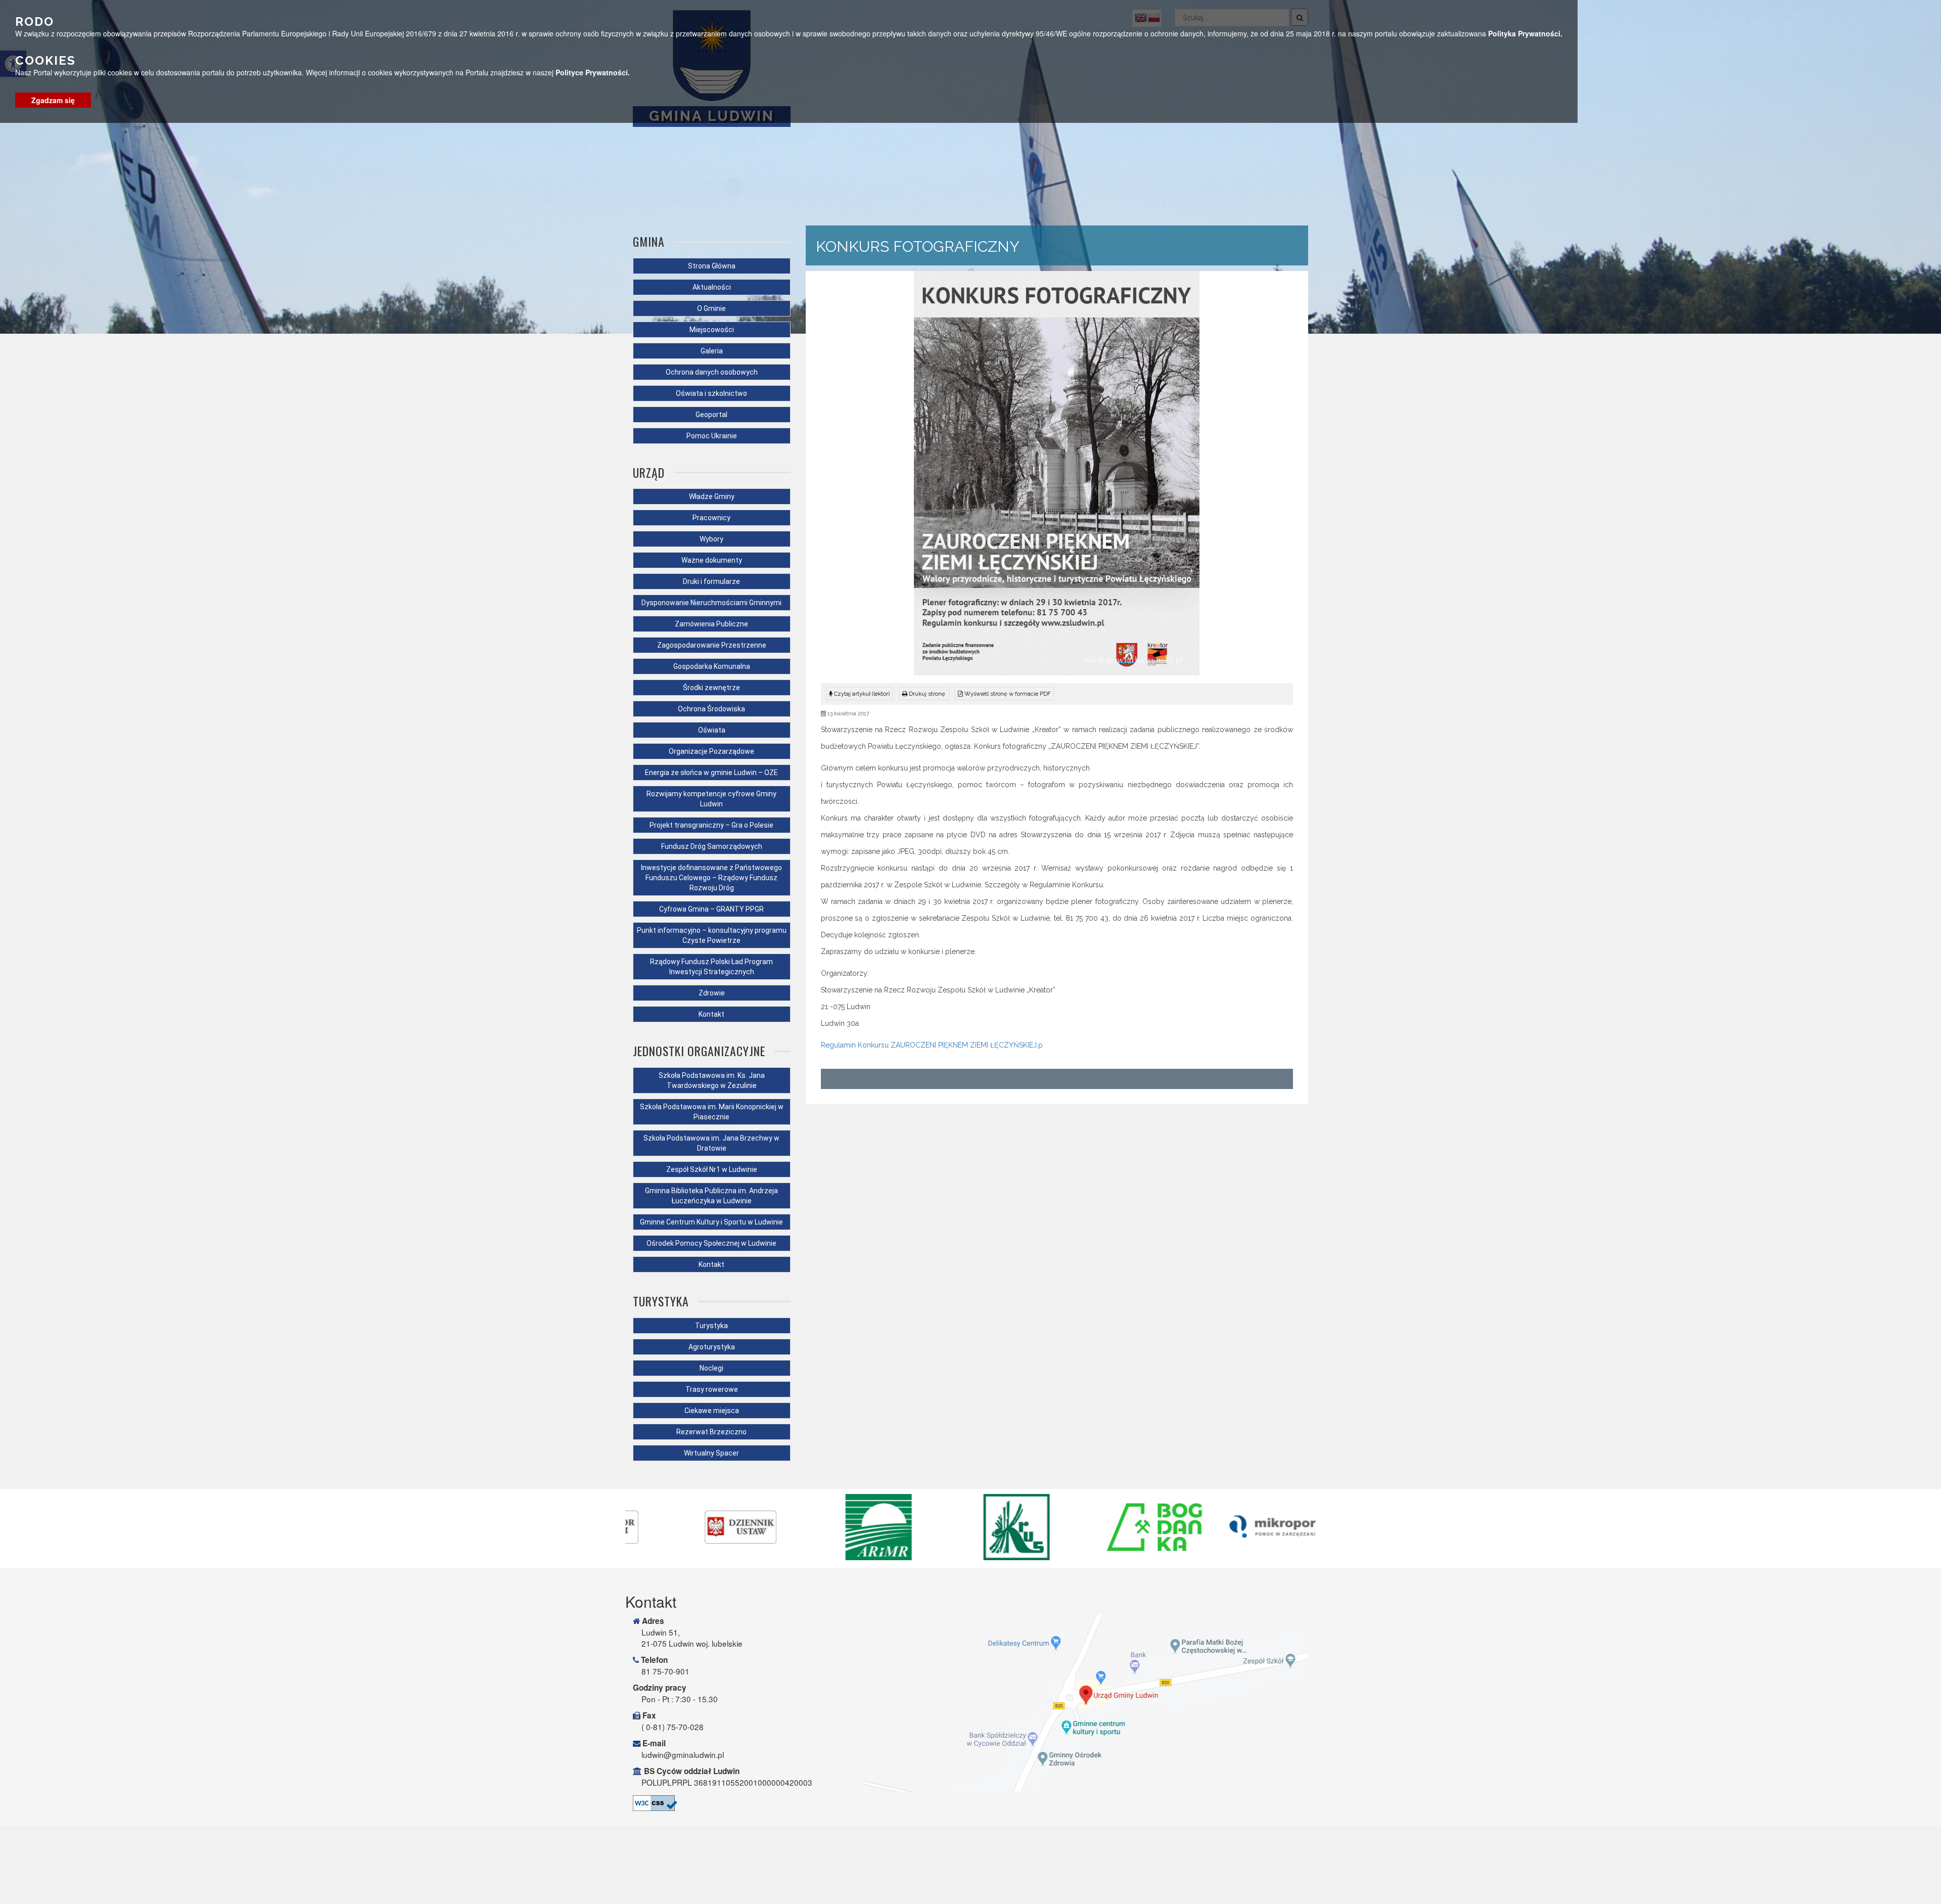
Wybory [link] (711, 539)
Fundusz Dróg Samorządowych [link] (712, 846)
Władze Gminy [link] (712, 496)
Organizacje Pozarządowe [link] (711, 751)
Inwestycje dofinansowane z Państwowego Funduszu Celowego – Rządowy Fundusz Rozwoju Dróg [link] (711, 878)
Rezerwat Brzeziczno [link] (711, 1432)
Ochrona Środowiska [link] (711, 709)
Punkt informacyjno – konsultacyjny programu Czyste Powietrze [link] (712, 935)
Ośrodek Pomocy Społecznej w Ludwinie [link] (711, 1243)
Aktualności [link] (712, 287)
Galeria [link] (712, 351)
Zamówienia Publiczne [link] (711, 624)
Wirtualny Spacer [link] (711, 1453)
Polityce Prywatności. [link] (593, 72)
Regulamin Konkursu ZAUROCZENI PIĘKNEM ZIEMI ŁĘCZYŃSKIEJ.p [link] (932, 1045)
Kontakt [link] (711, 1014)
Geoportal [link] (711, 415)
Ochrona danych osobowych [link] (712, 372)
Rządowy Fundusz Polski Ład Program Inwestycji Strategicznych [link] (711, 967)
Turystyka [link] (711, 1326)
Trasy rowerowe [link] (712, 1389)
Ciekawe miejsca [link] (712, 1411)
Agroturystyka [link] (712, 1347)
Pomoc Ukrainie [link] (712, 436)
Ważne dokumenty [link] (712, 560)
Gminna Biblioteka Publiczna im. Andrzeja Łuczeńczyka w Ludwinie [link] (711, 1196)
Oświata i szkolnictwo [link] (711, 393)
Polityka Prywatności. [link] (1525, 33)
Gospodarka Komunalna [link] (712, 666)
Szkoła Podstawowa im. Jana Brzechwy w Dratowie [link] (711, 1143)
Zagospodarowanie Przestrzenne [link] (712, 645)
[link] (925, 694)
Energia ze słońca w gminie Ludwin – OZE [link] (711, 773)
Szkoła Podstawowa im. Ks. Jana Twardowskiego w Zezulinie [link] (712, 1080)
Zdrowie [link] (712, 993)
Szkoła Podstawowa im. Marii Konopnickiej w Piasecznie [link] (712, 1112)
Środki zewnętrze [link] (711, 688)
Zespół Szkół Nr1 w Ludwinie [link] (712, 1169)
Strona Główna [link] (712, 266)
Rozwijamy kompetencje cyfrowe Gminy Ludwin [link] (711, 799)
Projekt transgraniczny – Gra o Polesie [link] (711, 825)
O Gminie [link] (711, 308)
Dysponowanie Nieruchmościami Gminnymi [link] (711, 603)
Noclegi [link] (711, 1368)
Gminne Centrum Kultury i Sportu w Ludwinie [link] (711, 1222)
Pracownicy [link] (711, 518)
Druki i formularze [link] (711, 581)
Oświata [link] (712, 730)
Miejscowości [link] (712, 330)
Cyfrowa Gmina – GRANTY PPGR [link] (711, 909)
